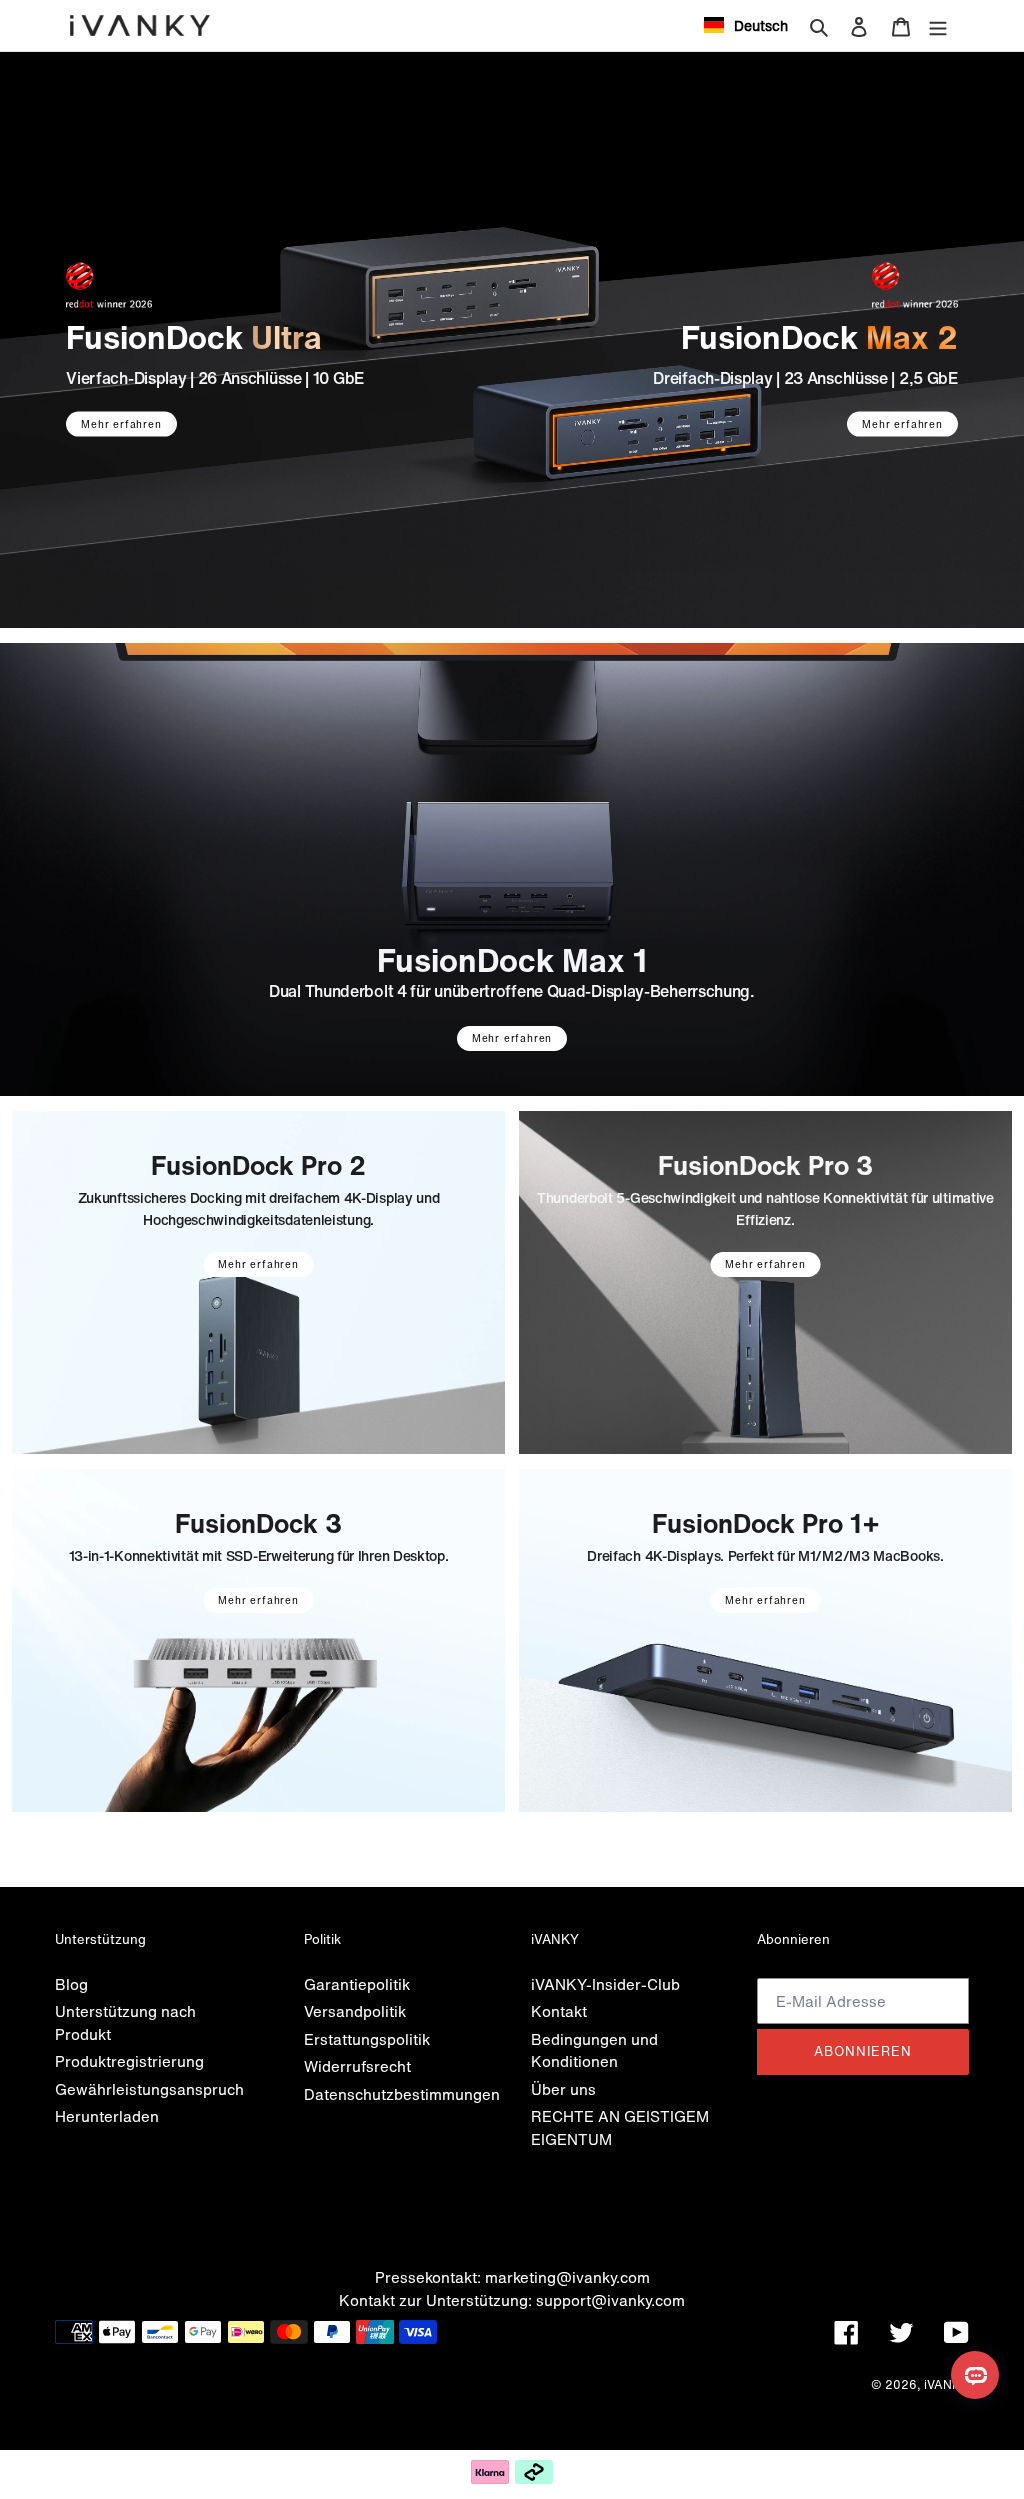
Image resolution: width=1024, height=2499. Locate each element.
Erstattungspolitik (367, 2039)
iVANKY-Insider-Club (605, 1984)
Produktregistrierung (129, 2061)
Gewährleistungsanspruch (149, 2089)
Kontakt (559, 2011)
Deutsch (761, 25)
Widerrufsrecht (357, 2066)
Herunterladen (107, 2116)
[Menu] (938, 25)
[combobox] (746, 25)
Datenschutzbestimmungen (402, 2094)
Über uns (563, 2089)
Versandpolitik (355, 2011)
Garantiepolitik (357, 1984)
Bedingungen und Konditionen (594, 2050)
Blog (71, 1984)
